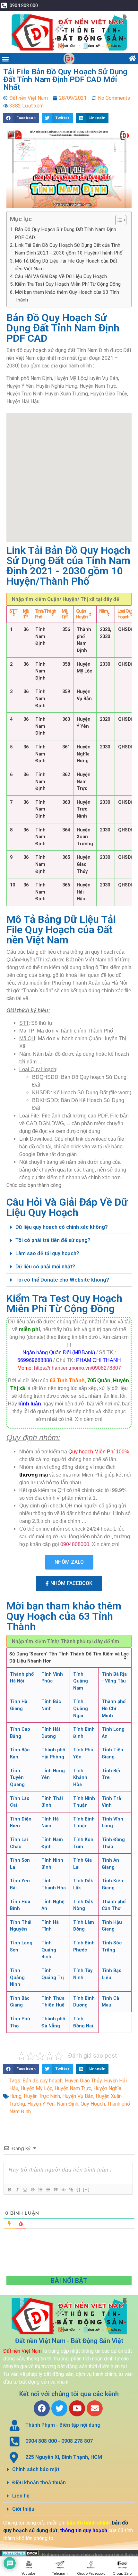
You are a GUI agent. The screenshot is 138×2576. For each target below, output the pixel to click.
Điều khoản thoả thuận (39, 2483)
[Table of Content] (121, 220)
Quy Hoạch (93, 2104)
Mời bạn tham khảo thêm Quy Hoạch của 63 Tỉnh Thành (67, 296)
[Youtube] (77, 2408)
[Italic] (17, 2190)
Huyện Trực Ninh (42, 2096)
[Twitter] (59, 2408)
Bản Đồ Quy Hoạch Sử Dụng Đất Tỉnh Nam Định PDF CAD (65, 233)
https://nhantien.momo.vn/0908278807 (78, 1368)
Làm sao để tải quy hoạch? (47, 1253)
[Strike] (32, 2190)
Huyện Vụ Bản (78, 2096)
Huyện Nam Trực (73, 2088)
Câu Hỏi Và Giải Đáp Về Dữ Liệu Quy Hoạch (61, 276)
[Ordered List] (40, 2190)
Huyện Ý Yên (41, 2104)
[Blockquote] (56, 2190)
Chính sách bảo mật (36, 2469)
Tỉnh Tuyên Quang (17, 1778)
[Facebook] (42, 2408)
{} (79, 2189)
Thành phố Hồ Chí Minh (114, 1709)
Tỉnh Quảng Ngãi (81, 1709)
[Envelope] (95, 2408)
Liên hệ (21, 2496)
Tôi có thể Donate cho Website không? (62, 1280)
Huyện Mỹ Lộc (36, 2088)
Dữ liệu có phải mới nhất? (45, 1267)
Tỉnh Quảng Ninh (17, 1978)
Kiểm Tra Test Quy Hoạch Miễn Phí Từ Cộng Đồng (68, 284)
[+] (86, 2189)
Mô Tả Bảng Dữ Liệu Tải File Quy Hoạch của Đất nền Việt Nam (66, 265)
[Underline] (25, 2190)
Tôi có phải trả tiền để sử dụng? (53, 1240)
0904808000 (75, 1544)
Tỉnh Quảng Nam (81, 1681)
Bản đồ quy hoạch (43, 2081)
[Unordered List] (48, 2190)
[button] (5, 59)
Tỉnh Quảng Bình (49, 1950)
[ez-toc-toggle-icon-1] (118, 220)
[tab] (69, 1227)
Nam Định (68, 2104)
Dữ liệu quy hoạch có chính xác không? (62, 1227)
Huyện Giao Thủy (83, 2081)
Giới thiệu (23, 2509)
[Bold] (9, 2190)
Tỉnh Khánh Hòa (80, 1778)
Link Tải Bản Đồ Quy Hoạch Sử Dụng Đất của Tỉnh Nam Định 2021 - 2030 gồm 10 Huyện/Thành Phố (69, 249)
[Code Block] (63, 2190)
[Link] (71, 2190)
